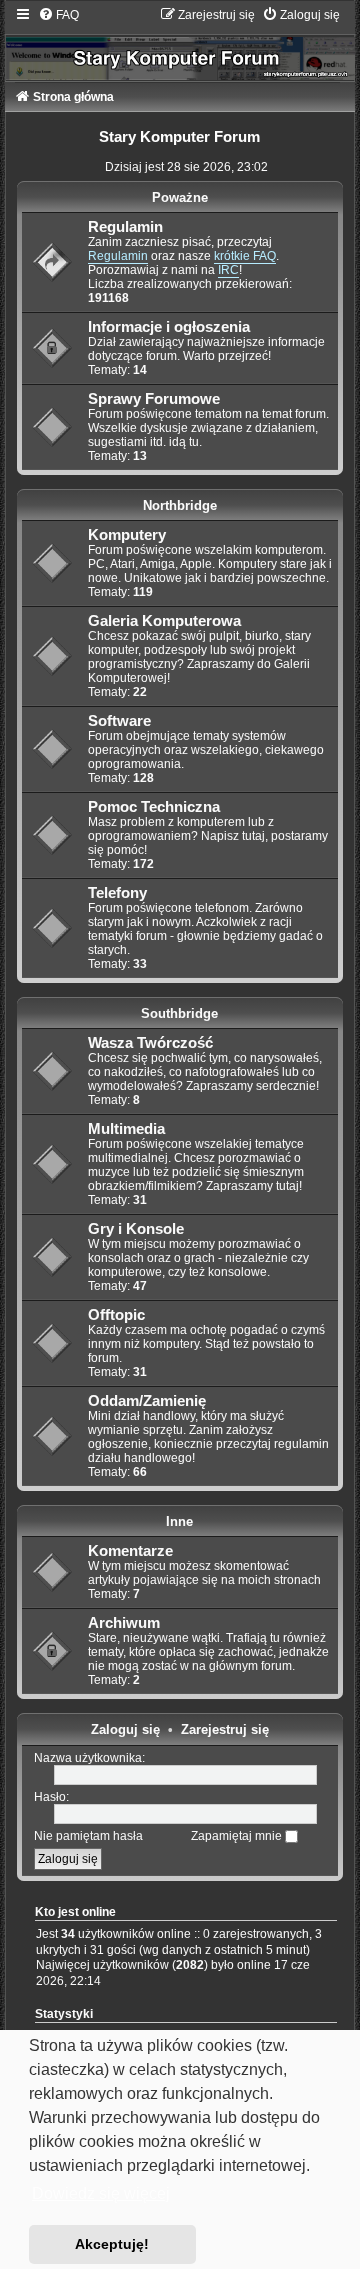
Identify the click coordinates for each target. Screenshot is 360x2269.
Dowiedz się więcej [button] (101, 2193)
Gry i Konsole (136, 1229)
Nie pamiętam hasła (88, 1836)
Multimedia (126, 1129)
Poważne (180, 197)
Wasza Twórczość (150, 1043)
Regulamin (125, 227)
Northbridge (180, 505)
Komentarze (130, 1551)
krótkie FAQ (245, 256)
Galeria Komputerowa (164, 621)
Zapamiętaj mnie (238, 1836)
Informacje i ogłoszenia (169, 327)
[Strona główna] (180, 43)
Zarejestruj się (225, 1729)
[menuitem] (58, 15)
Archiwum (124, 1623)
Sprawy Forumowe (154, 399)
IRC (228, 270)
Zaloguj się (125, 1729)
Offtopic (116, 1315)
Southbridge (179, 1013)
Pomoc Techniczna (154, 807)
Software (119, 721)
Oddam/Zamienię (147, 1401)
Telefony (117, 893)
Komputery (127, 535)
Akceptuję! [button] (112, 2244)
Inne (179, 1521)
